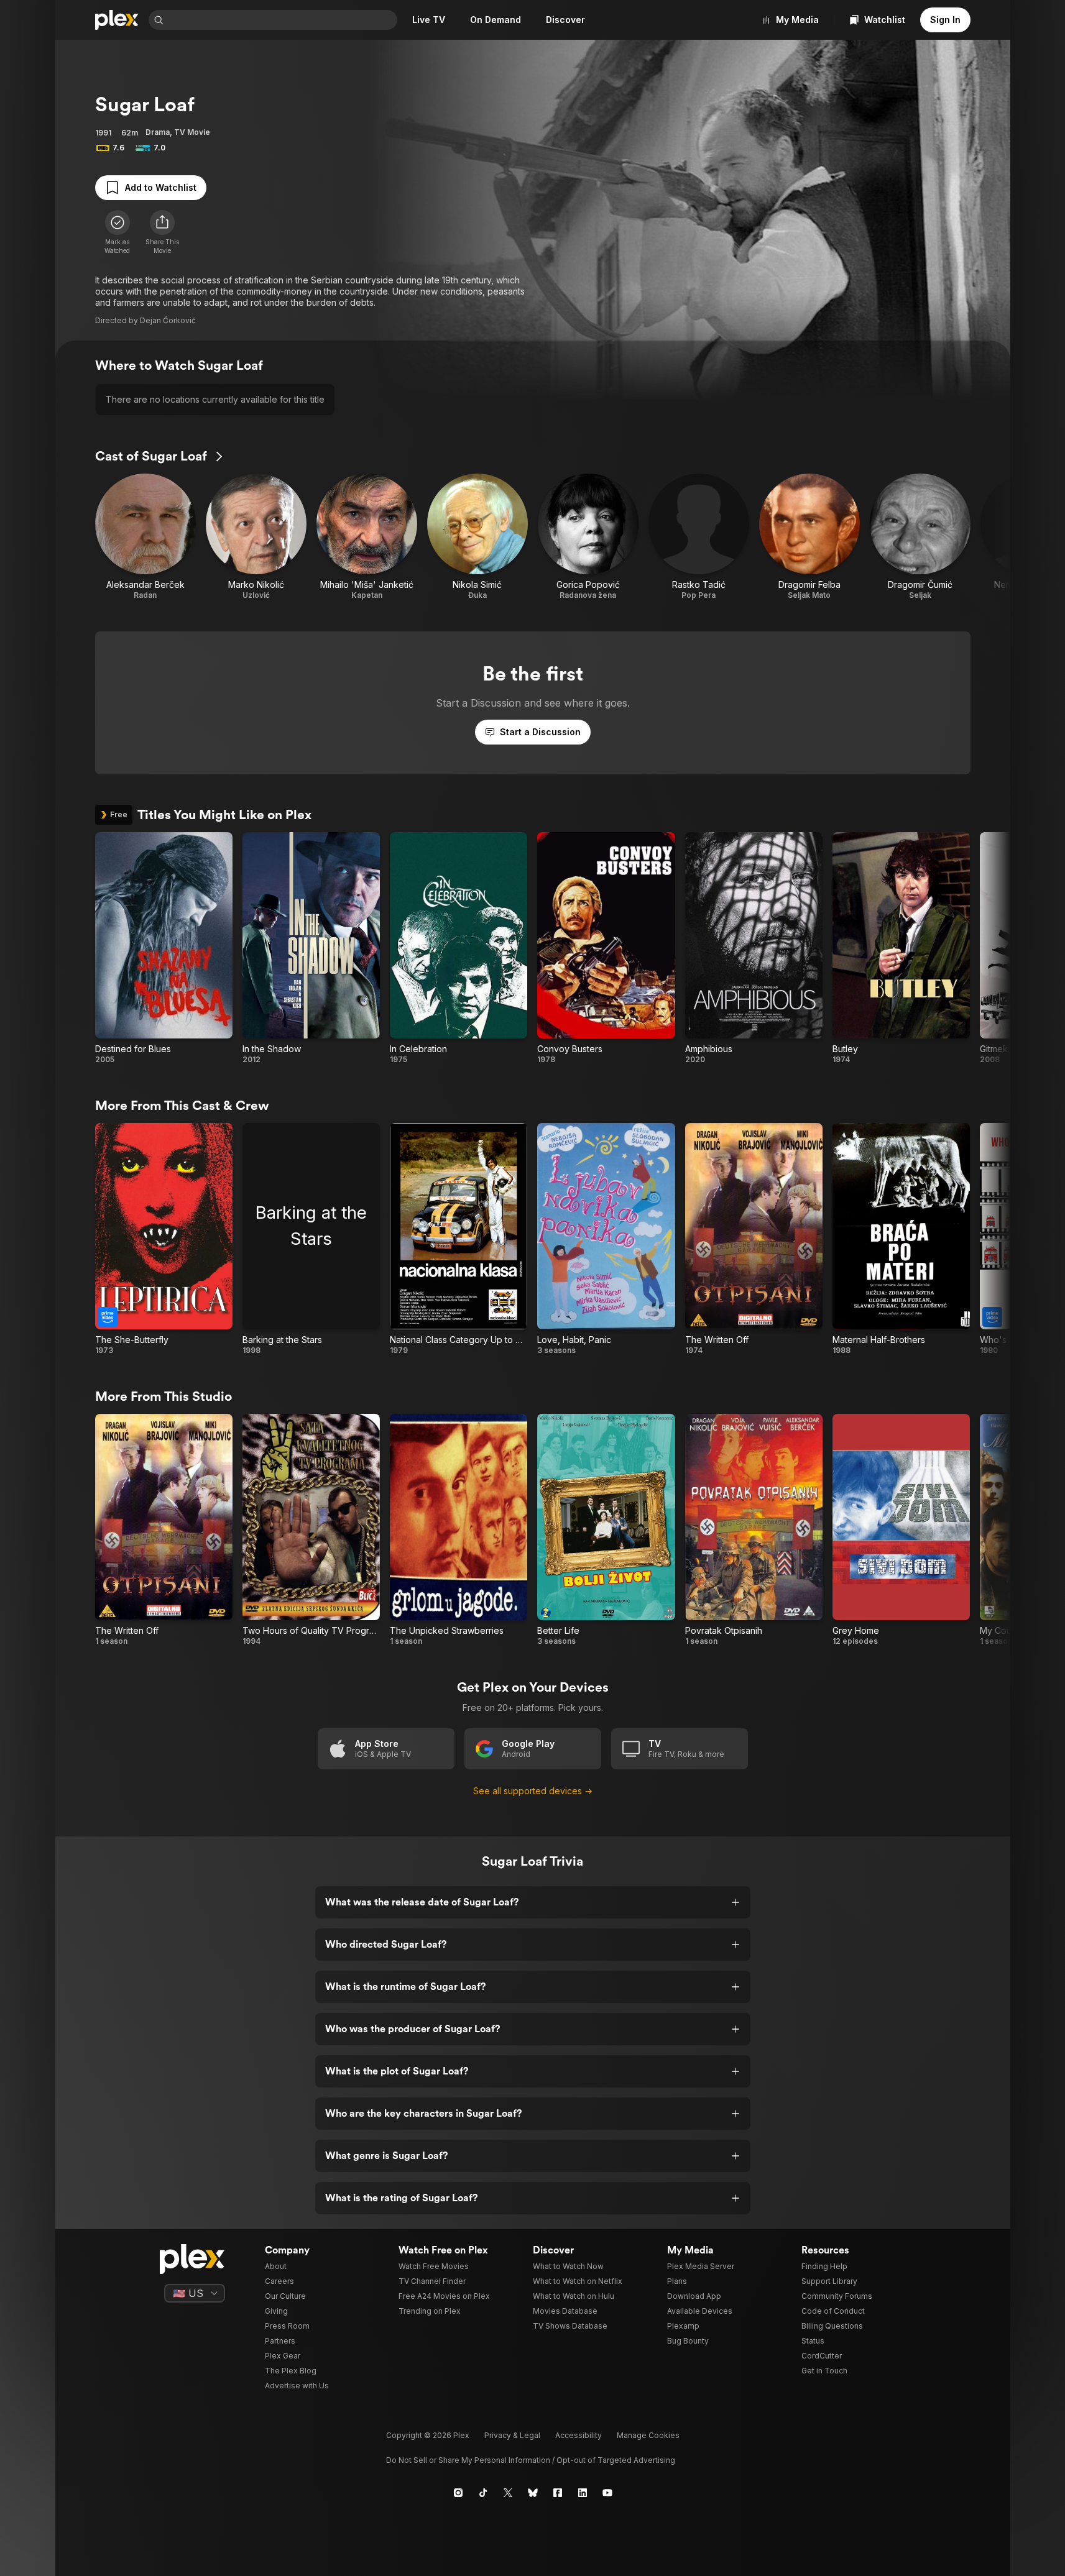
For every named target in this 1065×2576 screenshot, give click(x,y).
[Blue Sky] (533, 2493)
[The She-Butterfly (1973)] (164, 1239)
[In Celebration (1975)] (459, 948)
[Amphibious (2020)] (754, 948)
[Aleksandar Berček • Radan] (145, 537)
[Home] (117, 20)
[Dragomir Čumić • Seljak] (920, 537)
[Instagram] (458, 2493)
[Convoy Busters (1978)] (606, 948)
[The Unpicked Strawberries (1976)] (459, 1530)
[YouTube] (607, 2493)
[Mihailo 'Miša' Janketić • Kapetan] (367, 537)
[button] (162, 232)
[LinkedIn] (583, 2493)
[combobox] (282, 20)
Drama (158, 132)
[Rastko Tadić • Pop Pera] (699, 537)
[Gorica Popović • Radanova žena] (588, 537)
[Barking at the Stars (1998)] (311, 1239)
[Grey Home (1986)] (901, 1530)
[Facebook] (558, 2493)
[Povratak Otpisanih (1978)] (754, 1530)
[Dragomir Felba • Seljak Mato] (809, 537)
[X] (508, 2493)
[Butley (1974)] (901, 948)
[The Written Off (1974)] (754, 1239)
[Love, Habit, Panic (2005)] (606, 1239)
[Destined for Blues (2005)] (164, 948)
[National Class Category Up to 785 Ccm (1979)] (459, 1239)
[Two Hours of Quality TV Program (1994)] (311, 1530)
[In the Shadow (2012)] (311, 948)
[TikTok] (483, 2493)
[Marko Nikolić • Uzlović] (256, 537)
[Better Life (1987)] (606, 1530)
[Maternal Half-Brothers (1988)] (901, 1239)
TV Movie (192, 132)
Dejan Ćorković (168, 320)
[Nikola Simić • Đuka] (477, 537)
